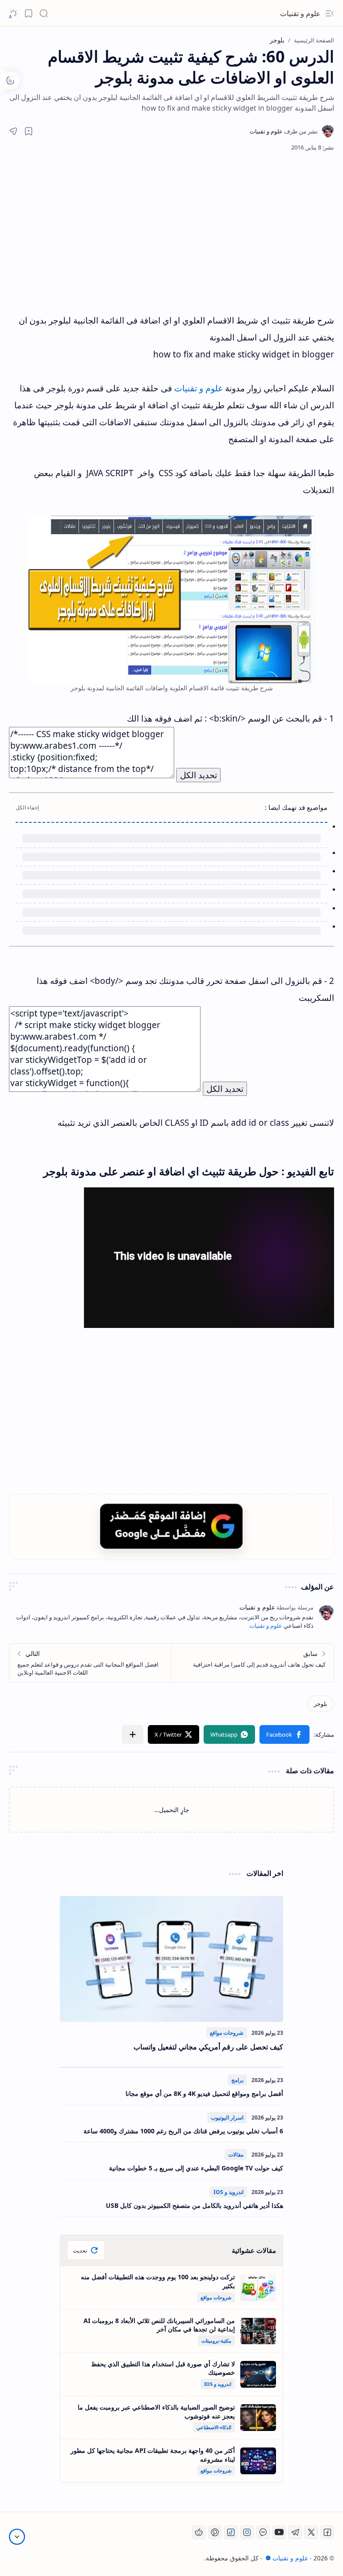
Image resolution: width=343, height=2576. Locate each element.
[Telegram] (295, 2532)
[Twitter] (311, 2532)
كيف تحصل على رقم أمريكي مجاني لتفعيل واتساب (208, 2047)
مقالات (236, 2155)
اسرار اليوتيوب (227, 2118)
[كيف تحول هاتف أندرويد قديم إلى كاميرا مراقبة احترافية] (253, 1663)
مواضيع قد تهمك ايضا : (296, 807)
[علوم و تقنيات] (284, 131)
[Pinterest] (215, 2532)
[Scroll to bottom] (17, 2537)
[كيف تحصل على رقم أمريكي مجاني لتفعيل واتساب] (171, 1959)
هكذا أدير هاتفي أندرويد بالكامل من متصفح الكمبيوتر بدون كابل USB (195, 2205)
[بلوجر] (321, 1704)
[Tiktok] (231, 2532)
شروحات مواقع (227, 2033)
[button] (330, 13)
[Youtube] (279, 2532)
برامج (237, 2080)
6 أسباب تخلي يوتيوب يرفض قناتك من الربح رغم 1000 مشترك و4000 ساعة (183, 2131)
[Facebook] (327, 2532)
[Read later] (29, 131)
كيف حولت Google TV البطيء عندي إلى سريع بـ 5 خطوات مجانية (196, 2168)
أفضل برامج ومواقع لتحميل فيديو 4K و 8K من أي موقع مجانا (204, 2093)
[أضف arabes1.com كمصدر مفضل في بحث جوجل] (171, 1526)
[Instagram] (247, 2532)
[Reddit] (199, 2532)
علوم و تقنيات (300, 13)
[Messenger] (263, 2532)
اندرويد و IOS (228, 2192)
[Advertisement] (180, 232)
